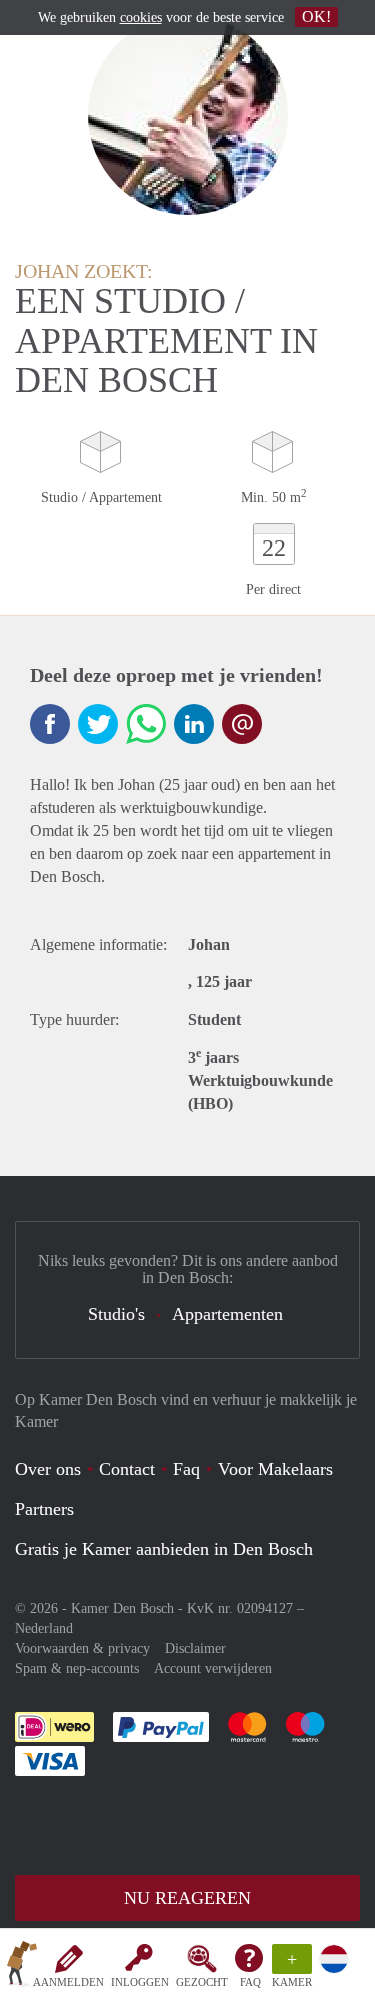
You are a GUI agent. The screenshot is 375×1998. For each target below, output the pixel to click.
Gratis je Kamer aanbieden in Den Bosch (164, 1549)
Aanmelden (68, 1982)
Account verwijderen (213, 1668)
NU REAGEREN (187, 1898)
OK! (316, 16)
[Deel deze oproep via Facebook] (50, 724)
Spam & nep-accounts (77, 1668)
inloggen (140, 1982)
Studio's (116, 1314)
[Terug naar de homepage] (22, 1967)
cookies (141, 17)
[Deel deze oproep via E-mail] (242, 724)
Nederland (44, 1628)
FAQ (250, 1982)
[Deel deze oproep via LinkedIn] (194, 724)
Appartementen (227, 1314)
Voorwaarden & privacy (82, 1648)
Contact (127, 1469)
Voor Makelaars (275, 1469)
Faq (186, 1469)
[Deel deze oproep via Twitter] (98, 724)
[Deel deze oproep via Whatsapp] (146, 724)
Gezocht (202, 1982)
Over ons (48, 1469)
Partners (44, 1509)
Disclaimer (195, 1648)
